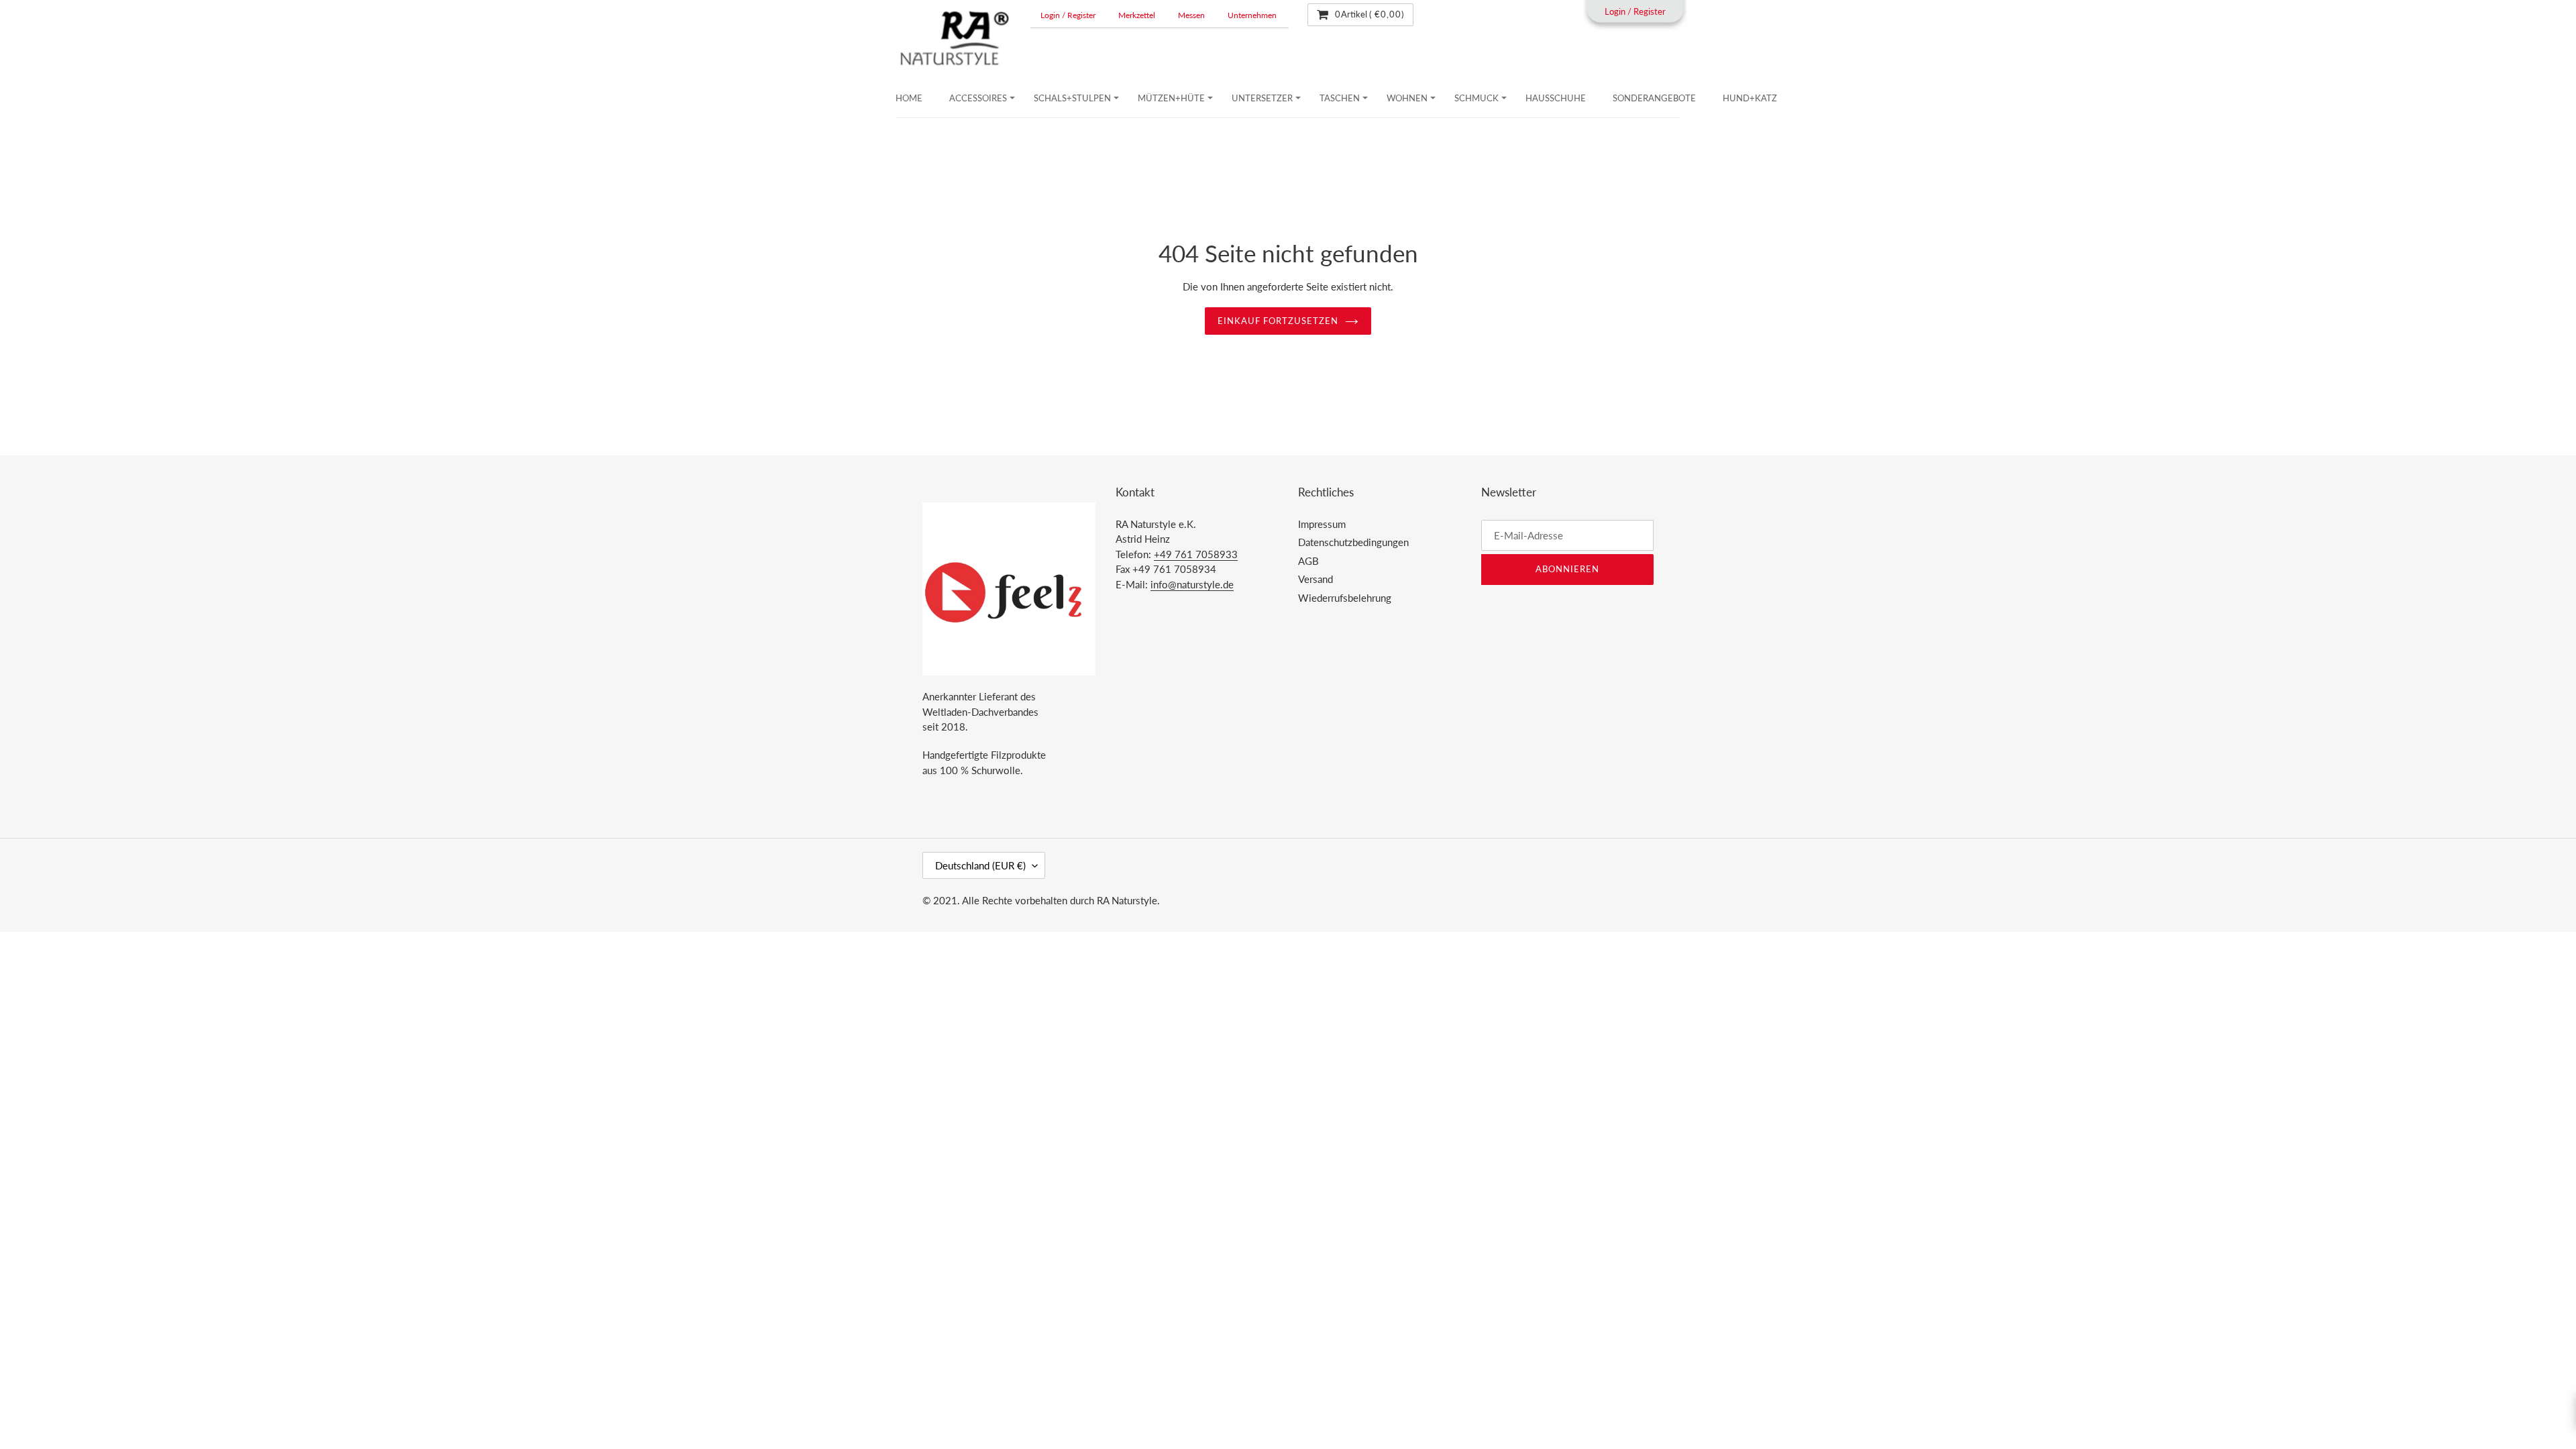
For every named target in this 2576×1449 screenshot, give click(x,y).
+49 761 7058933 (1196, 554)
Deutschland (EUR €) (980, 865)
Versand (1316, 579)
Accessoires (978, 98)
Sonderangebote (1654, 98)
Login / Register (1068, 15)
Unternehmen (1252, 15)
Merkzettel (1137, 15)
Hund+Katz (1750, 98)
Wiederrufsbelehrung (1345, 598)
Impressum (1322, 524)
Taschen (1340, 98)
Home (909, 98)
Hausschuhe (1556, 98)
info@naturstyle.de (1192, 584)
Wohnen (1407, 98)
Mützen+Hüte (1171, 98)
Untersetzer (1262, 98)
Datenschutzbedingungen (1353, 542)
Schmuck (1477, 98)
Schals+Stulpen (1072, 98)
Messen (1191, 15)
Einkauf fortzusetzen (1278, 321)
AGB (1308, 561)
